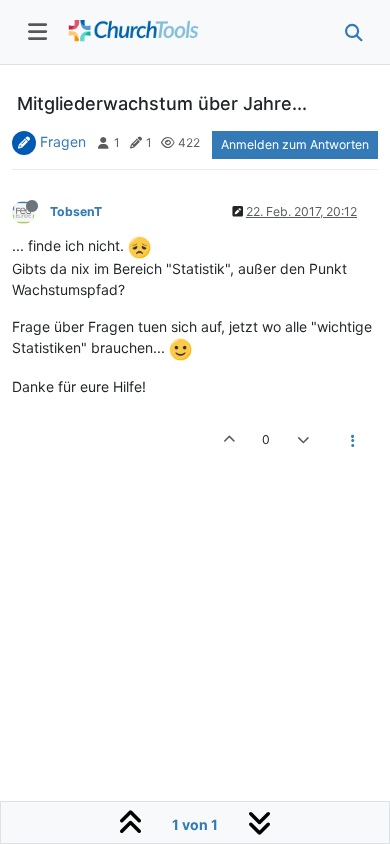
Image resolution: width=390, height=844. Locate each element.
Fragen (63, 141)
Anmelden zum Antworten (295, 144)
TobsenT (76, 211)
